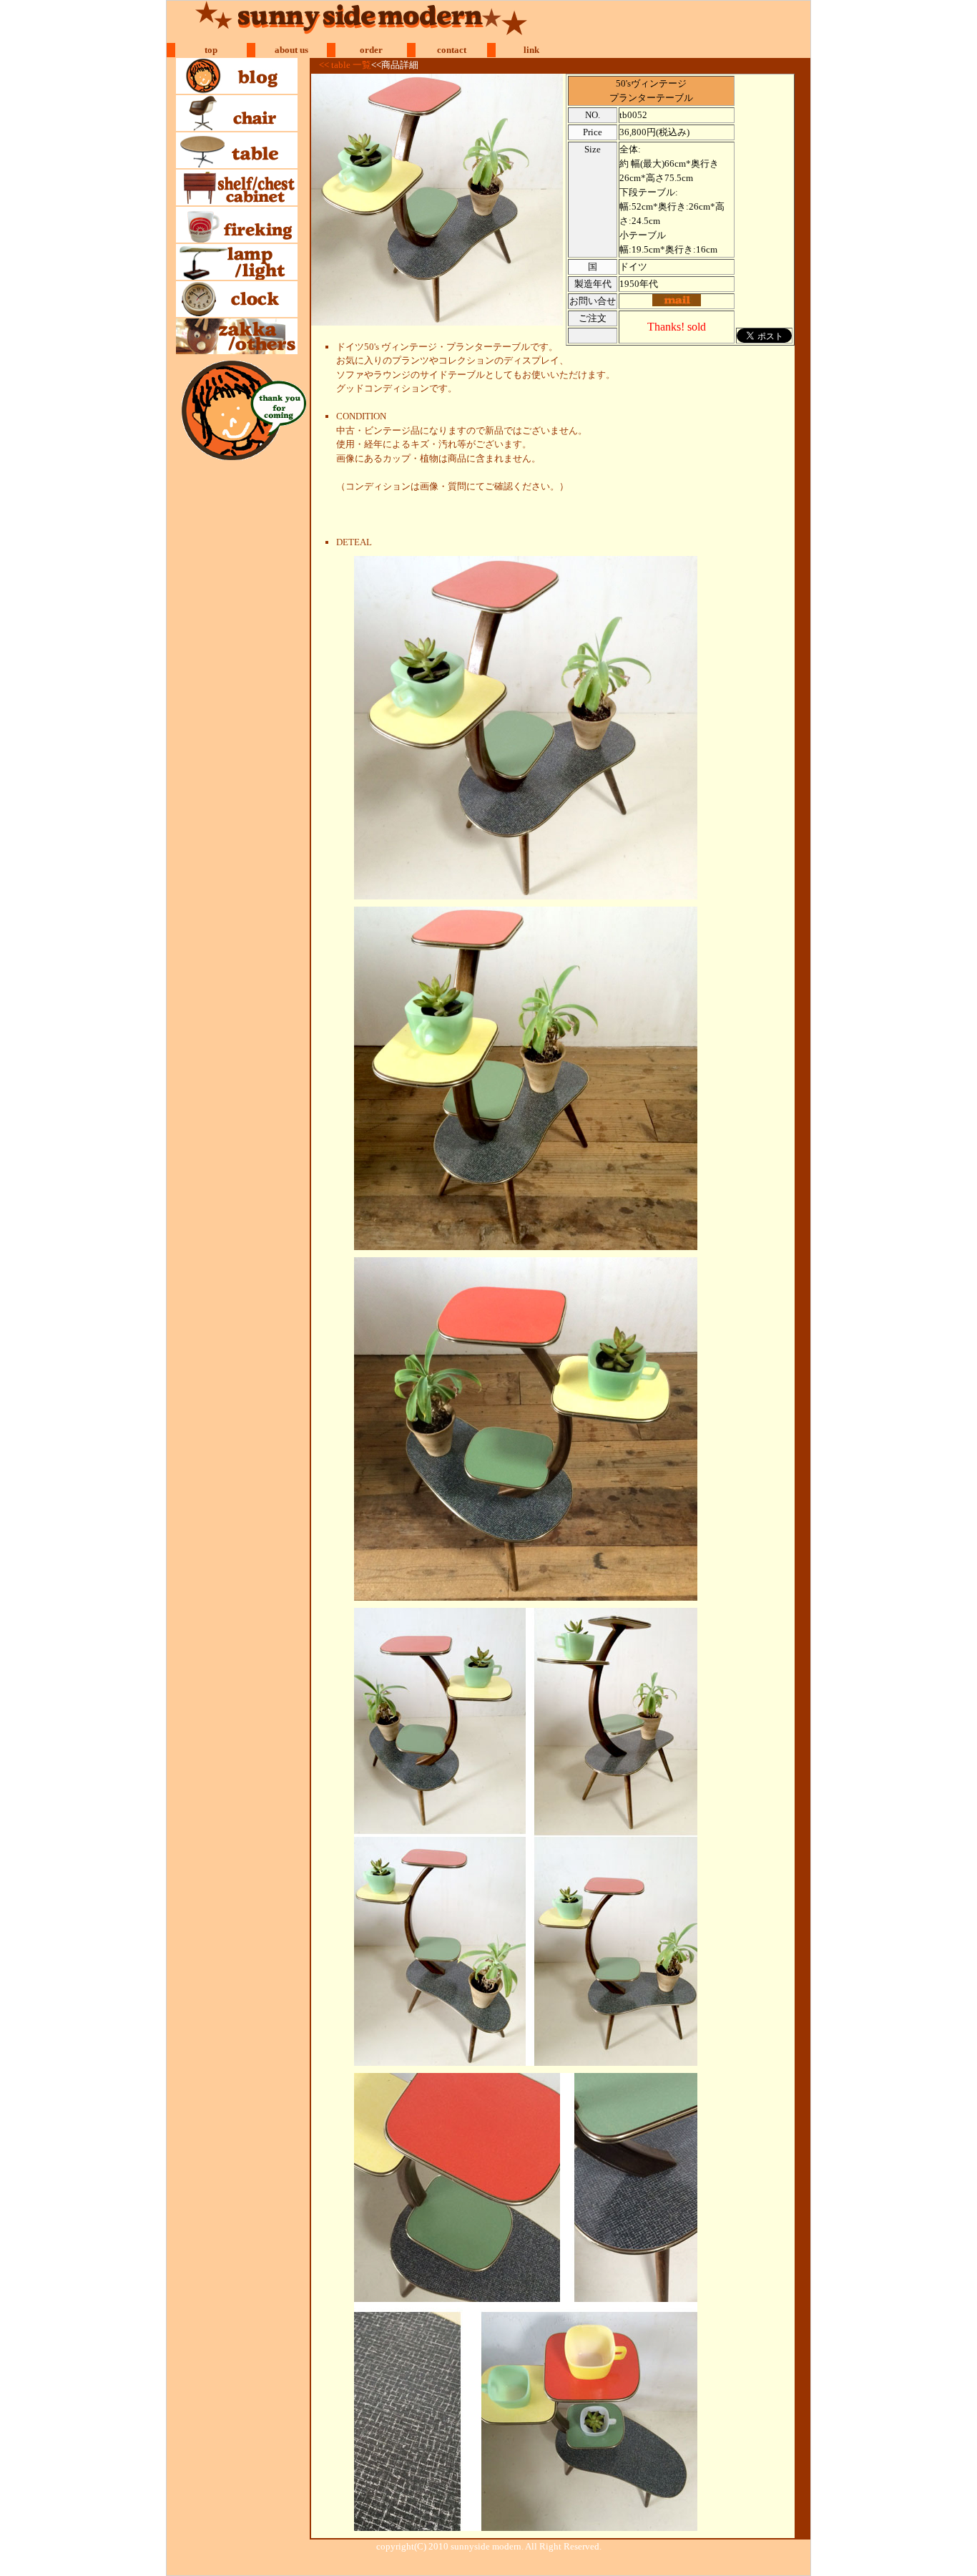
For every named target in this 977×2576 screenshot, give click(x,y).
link (531, 50)
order (371, 50)
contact (452, 50)
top (211, 50)
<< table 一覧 (345, 65)
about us (291, 50)
